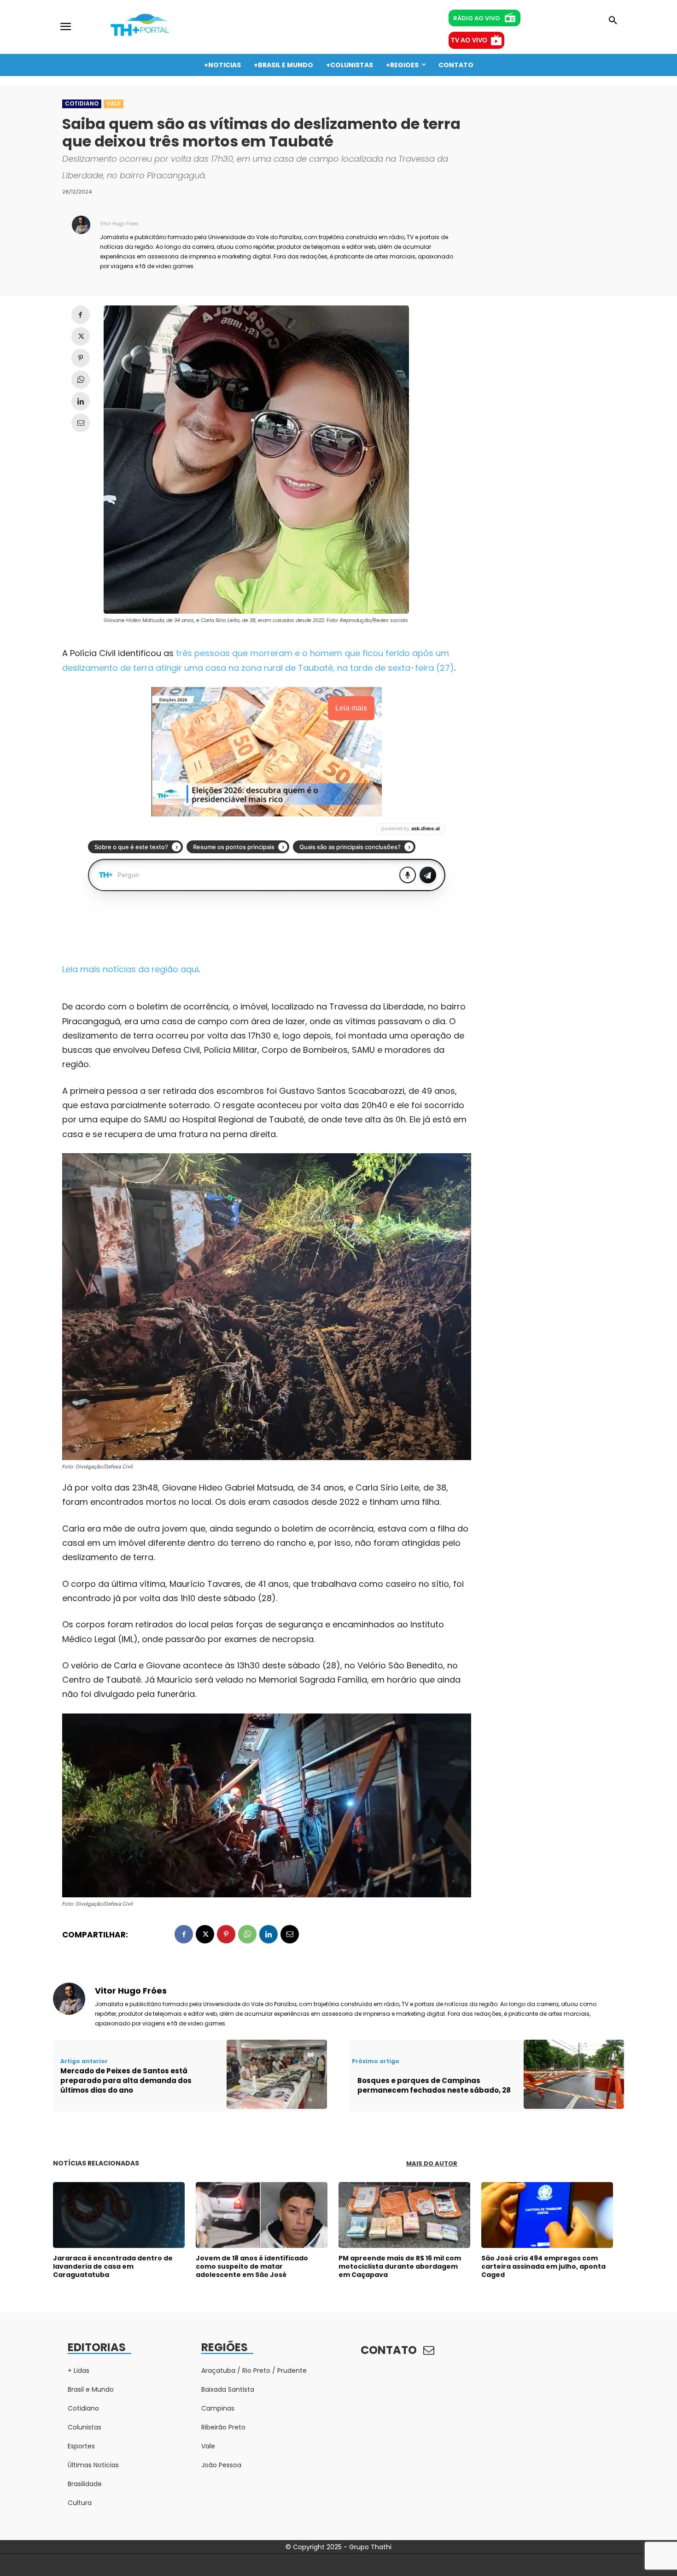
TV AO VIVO (469, 40)
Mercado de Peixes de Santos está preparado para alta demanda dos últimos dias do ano (126, 2080)
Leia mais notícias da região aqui (130, 969)
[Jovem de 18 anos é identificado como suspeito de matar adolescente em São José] (262, 2215)
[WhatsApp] (81, 380)
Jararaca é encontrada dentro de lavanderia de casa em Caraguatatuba (113, 2266)
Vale (114, 103)
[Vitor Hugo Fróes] (81, 244)
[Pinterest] (81, 358)
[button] (613, 21)
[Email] (81, 423)
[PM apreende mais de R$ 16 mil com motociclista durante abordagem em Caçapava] (404, 2215)
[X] (81, 336)
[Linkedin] (81, 401)
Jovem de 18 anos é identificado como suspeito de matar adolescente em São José (252, 2266)
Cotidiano (82, 103)
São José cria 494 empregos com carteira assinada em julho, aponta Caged (543, 2266)
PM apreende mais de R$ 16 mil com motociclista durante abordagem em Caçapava (400, 2266)
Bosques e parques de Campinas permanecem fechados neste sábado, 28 (434, 2085)
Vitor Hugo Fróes (119, 224)
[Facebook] (81, 315)
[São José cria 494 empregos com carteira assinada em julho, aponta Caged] (547, 2215)
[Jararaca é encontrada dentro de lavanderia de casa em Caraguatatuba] (119, 2215)
